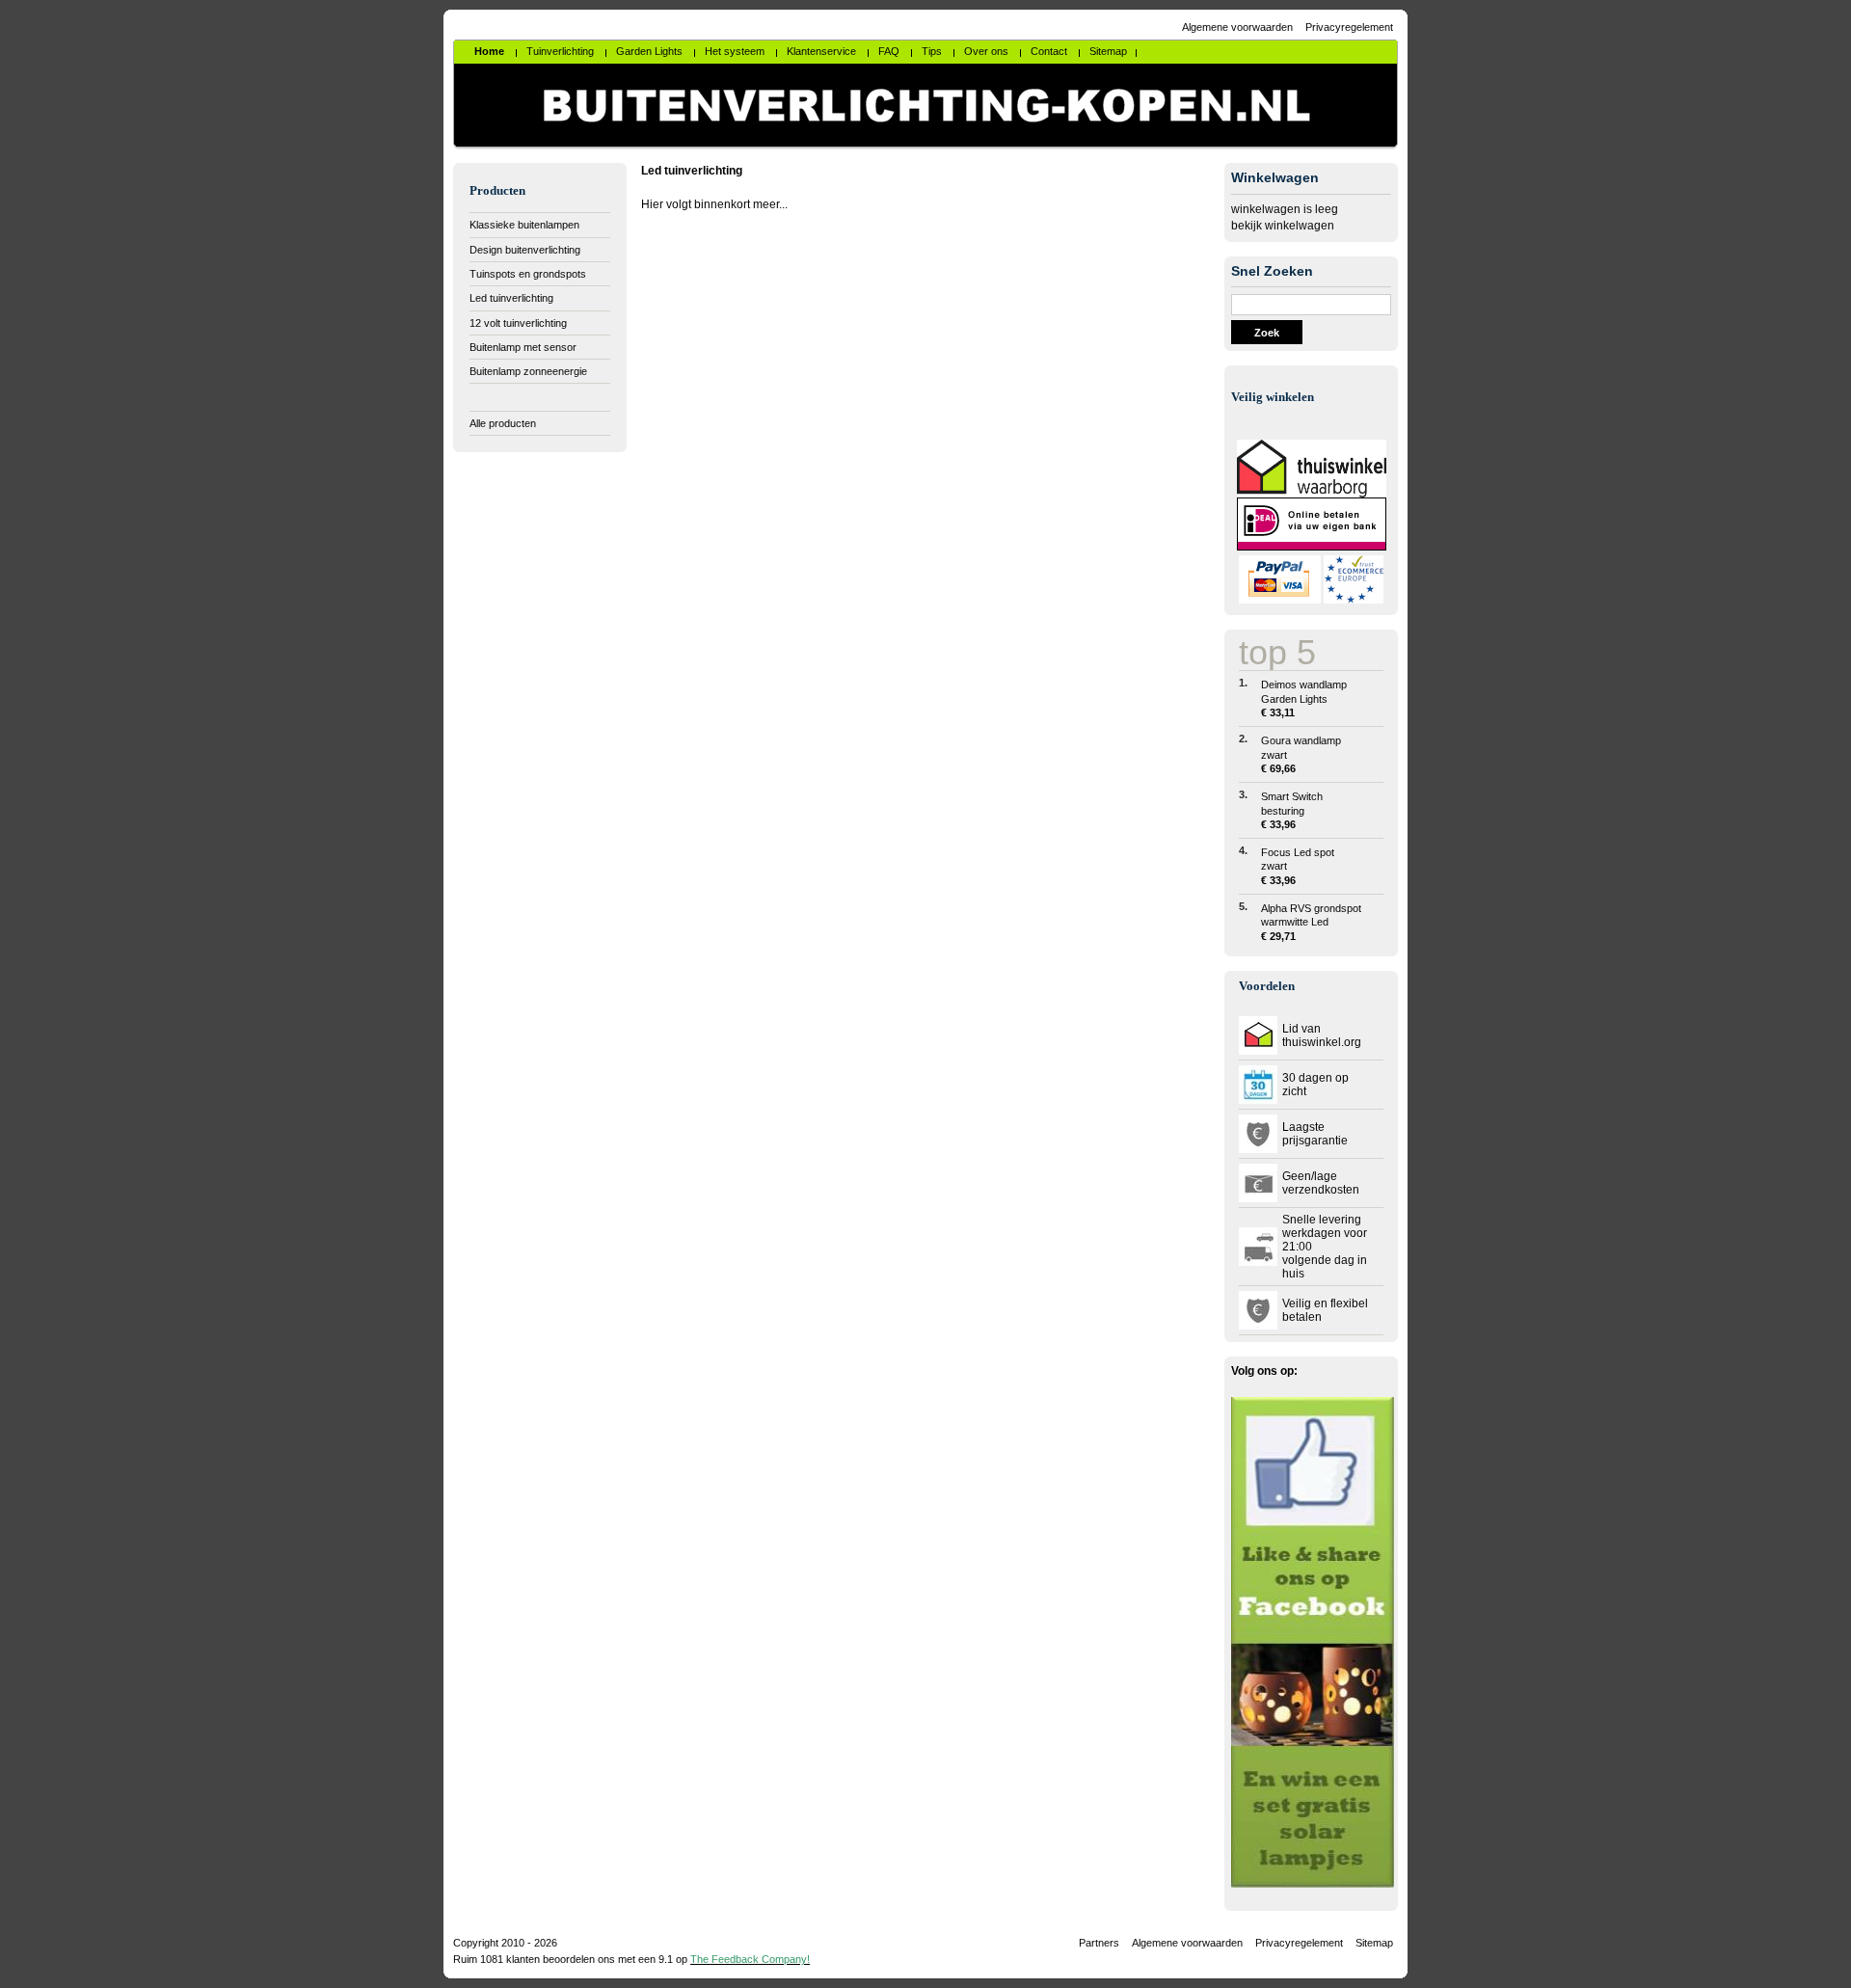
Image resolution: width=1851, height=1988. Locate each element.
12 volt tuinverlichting (518, 323)
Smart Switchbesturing (1292, 810)
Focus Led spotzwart (1298, 866)
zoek (1267, 333)
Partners (1099, 1943)
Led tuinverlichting (511, 298)
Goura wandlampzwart (1301, 754)
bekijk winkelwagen (1283, 226)
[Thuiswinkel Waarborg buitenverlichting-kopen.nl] (1312, 494)
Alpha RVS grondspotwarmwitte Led (1311, 922)
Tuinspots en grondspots (528, 274)
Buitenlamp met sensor (523, 347)
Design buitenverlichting (525, 250)
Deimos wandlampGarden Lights (1304, 698)
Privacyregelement (1349, 27)
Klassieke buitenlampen (524, 225)
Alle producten (503, 423)
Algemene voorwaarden (1237, 27)
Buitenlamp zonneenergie (528, 371)
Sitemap (1374, 1943)
